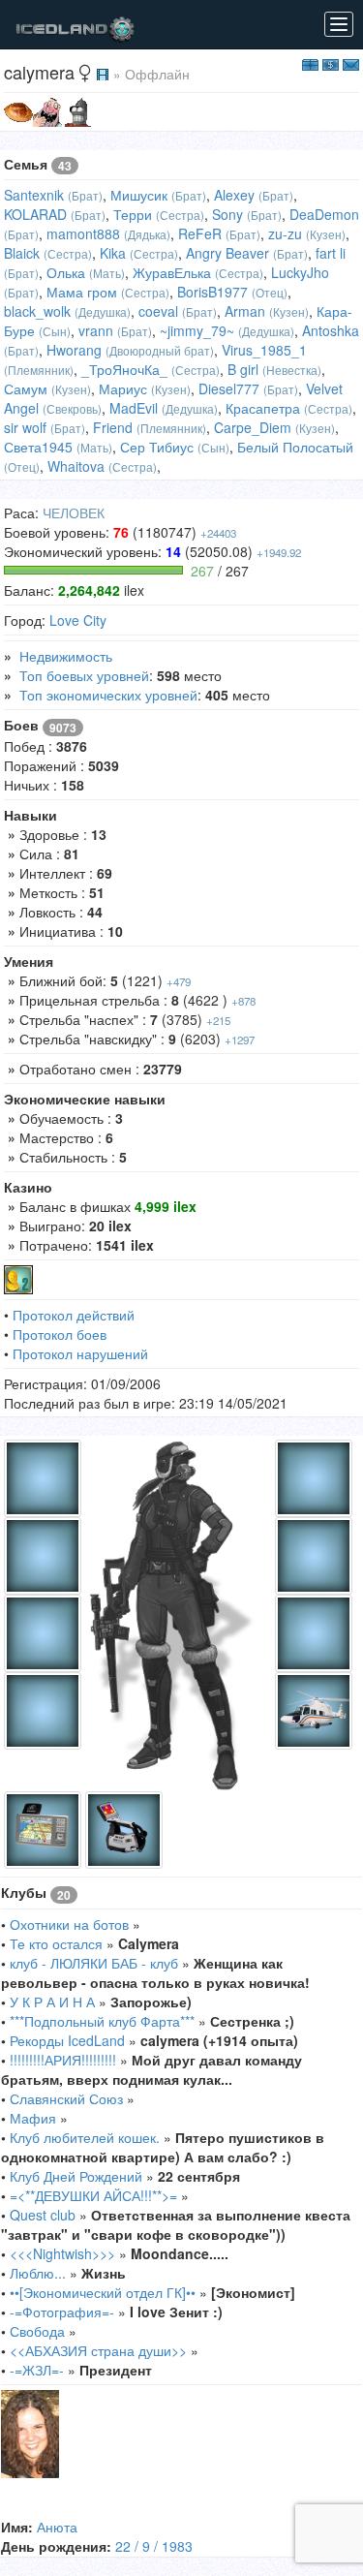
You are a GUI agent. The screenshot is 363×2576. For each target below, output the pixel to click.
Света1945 (38, 447)
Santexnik (34, 195)
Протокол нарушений (80, 1353)
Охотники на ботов (69, 1924)
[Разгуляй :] (47, 110)
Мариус (123, 388)
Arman (245, 311)
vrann (96, 330)
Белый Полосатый (295, 447)
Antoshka (331, 330)
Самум (26, 388)
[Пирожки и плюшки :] (18, 110)
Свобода (37, 2331)
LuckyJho (300, 272)
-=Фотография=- (62, 2312)
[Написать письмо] (351, 63)
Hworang (74, 350)
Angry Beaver (227, 253)
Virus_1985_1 (264, 350)
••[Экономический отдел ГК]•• (103, 2292)
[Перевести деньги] (331, 63)
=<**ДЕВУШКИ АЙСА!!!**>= (93, 2195)
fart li (331, 253)
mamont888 (83, 233)
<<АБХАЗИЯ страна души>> (98, 2350)
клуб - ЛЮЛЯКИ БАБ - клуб (94, 1963)
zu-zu (285, 233)
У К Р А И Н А (54, 2002)
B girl (243, 369)
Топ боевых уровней (84, 675)
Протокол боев (60, 1334)
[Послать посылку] (310, 63)
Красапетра (263, 408)
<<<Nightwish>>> (62, 2253)
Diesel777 (229, 388)
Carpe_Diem (253, 427)
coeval (158, 311)
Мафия (33, 2118)
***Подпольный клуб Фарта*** (102, 2021)
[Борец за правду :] (76, 110)
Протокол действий (74, 1315)
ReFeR (200, 233)
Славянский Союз (66, 2098)
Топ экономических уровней (108, 695)
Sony (227, 214)
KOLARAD (35, 214)
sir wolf (25, 427)
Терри (133, 214)
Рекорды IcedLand (67, 2040)
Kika (113, 253)
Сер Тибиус (157, 447)
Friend (113, 427)
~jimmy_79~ (197, 330)
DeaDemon (324, 214)
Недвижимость (66, 656)
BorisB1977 (212, 292)
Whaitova (76, 466)
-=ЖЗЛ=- (37, 2370)
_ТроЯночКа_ (124, 369)
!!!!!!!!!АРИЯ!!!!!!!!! (63, 2060)
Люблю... (38, 2273)
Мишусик (139, 195)
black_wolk (37, 311)
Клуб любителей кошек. (85, 2137)
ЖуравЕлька (172, 272)
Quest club (43, 2215)
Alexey (234, 195)
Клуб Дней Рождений (76, 2176)
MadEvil (134, 408)
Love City (78, 620)
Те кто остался (56, 1943)
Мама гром (82, 292)
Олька (66, 272)
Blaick (22, 253)
